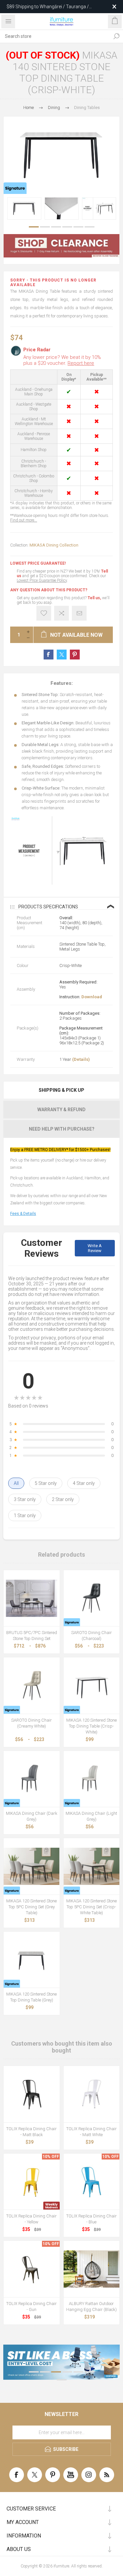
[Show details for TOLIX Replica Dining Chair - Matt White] (92, 2094)
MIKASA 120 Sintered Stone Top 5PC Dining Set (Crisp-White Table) (92, 1907)
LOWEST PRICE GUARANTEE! (38, 563)
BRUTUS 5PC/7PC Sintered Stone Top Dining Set (32, 1636)
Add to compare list (61, 613)
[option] (24, 208)
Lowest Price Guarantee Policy (42, 580)
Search (116, 36)
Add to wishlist (44, 613)
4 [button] (67, 227)
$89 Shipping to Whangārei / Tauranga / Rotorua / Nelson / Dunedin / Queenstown (50, 7)
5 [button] (78, 227)
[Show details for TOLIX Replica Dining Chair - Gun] (32, 2269)
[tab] (61, 1090)
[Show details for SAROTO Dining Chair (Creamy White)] (32, 1686)
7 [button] (62, 2380)
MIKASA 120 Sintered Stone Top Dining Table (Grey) (31, 1997)
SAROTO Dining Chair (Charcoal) (92, 1636)
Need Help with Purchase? (62, 1129)
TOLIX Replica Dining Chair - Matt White (92, 2132)
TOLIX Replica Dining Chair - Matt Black (31, 2132)
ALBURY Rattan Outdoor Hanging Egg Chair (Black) (92, 2307)
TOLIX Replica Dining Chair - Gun (31, 2307)
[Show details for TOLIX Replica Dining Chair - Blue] (92, 2182)
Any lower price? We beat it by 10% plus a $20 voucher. (62, 360)
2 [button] (45, 227)
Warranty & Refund (61, 1110)
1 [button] (34, 227)
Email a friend (79, 613)
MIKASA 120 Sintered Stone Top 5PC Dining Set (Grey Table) (31, 1907)
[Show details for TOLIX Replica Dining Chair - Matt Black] (32, 2094)
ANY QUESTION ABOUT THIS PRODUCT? (49, 590)
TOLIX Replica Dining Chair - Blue (92, 2219)
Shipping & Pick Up (61, 1090)
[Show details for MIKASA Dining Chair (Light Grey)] (92, 1779)
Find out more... (24, 520)
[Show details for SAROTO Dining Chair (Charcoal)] (92, 1598)
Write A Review (95, 1248)
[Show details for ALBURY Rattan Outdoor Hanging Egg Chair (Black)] (92, 2269)
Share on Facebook (49, 655)
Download (92, 997)
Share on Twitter (62, 655)
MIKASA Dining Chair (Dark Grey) (32, 1816)
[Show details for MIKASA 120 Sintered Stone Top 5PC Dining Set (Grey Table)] (32, 1866)
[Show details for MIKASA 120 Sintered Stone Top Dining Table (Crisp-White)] (92, 1686)
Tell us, (94, 598)
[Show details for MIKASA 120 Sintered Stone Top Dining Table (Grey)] (32, 1960)
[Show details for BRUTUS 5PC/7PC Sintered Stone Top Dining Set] (32, 1598)
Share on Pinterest (75, 655)
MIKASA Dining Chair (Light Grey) (91, 1816)
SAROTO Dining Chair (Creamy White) (31, 1723)
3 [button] (56, 227)
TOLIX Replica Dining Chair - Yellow (31, 2219)
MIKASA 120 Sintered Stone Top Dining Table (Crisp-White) (92, 1726)
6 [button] (90, 227)
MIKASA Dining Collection (54, 545)
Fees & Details (23, 1214)
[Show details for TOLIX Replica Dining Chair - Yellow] (32, 2182)
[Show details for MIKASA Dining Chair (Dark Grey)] (32, 1779)
